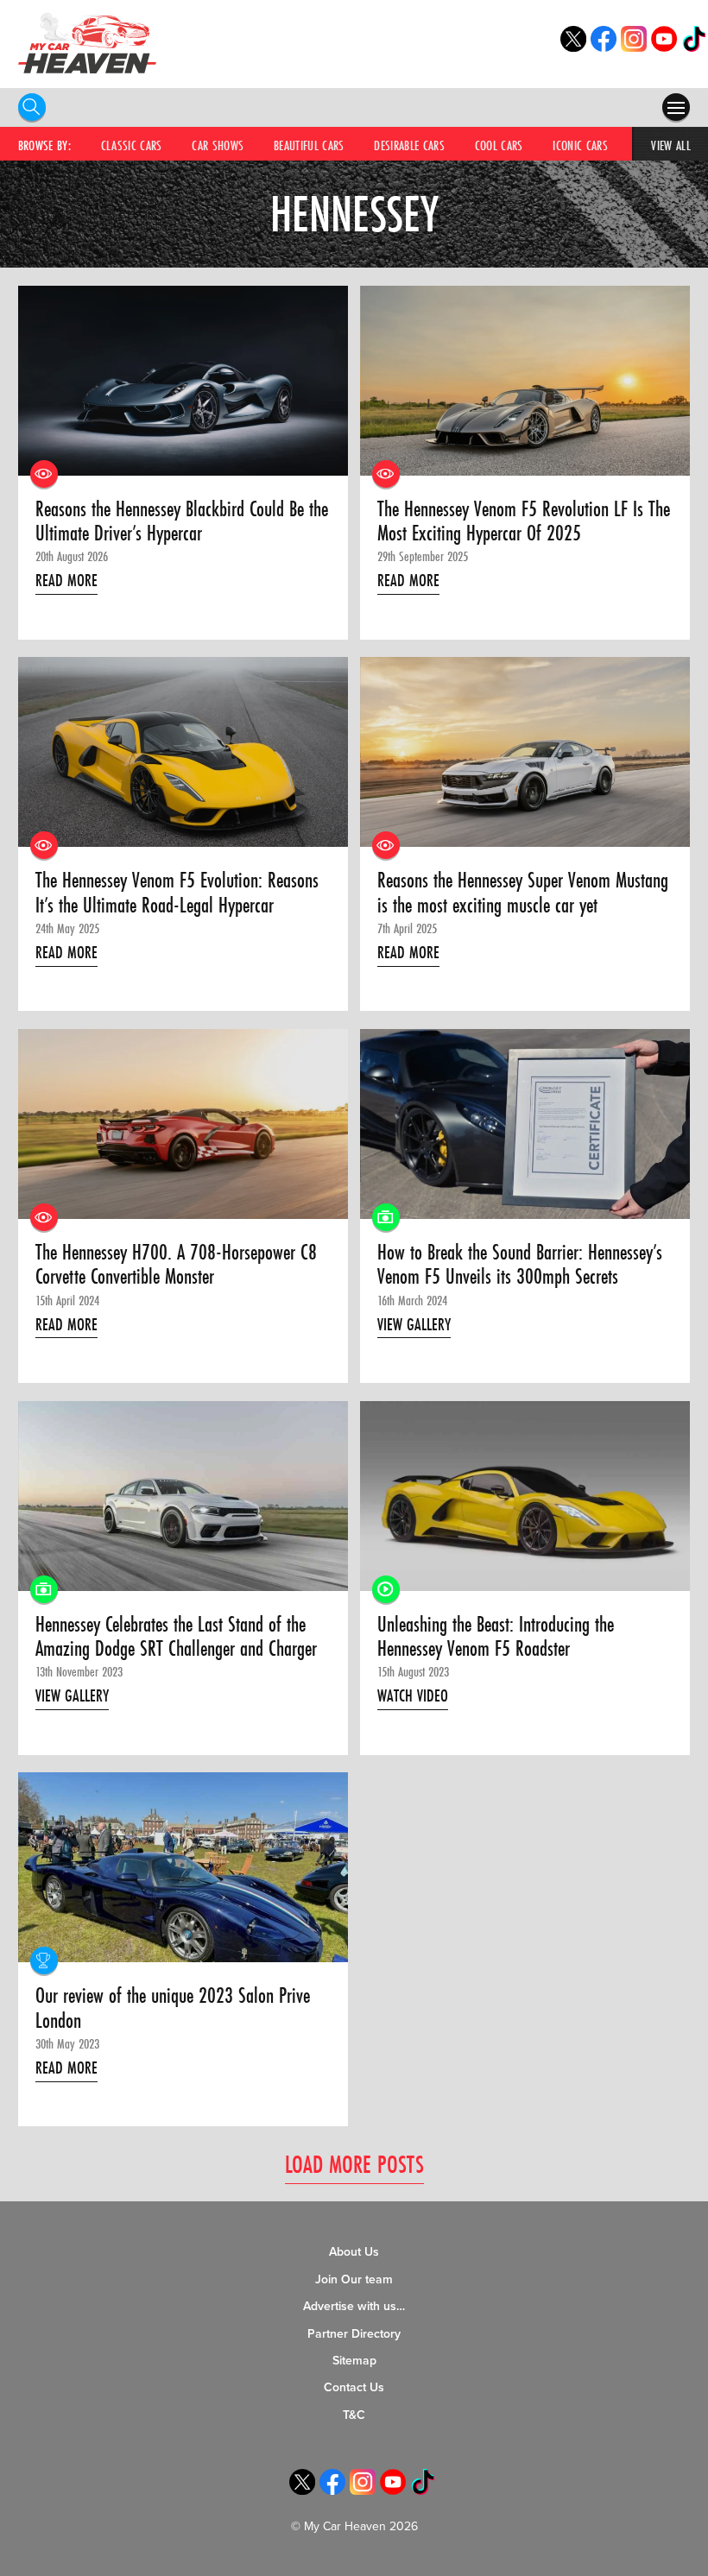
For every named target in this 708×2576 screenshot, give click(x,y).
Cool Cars (499, 145)
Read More (66, 580)
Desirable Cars (409, 145)
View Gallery (414, 1324)
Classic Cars (132, 145)
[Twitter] (573, 47)
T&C (354, 2415)
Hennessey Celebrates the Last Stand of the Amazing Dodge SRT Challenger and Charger (176, 1637)
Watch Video (413, 1695)
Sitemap (354, 2361)
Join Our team (354, 2279)
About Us (354, 2252)
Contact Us (354, 2387)
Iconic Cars (580, 145)
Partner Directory (354, 2334)
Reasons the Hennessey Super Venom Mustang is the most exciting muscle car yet (523, 893)
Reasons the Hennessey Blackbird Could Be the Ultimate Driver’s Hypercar (182, 522)
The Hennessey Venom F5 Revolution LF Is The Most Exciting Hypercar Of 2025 (524, 522)
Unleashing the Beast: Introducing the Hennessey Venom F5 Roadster (496, 1637)
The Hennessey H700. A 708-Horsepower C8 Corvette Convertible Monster (176, 1265)
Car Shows (218, 145)
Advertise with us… (354, 2306)
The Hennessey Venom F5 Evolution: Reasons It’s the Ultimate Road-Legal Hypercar (177, 893)
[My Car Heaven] (87, 43)
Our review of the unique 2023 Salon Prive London (173, 2008)
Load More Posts (354, 2164)
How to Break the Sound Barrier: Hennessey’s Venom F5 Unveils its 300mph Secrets (520, 1265)
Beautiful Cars (309, 145)
